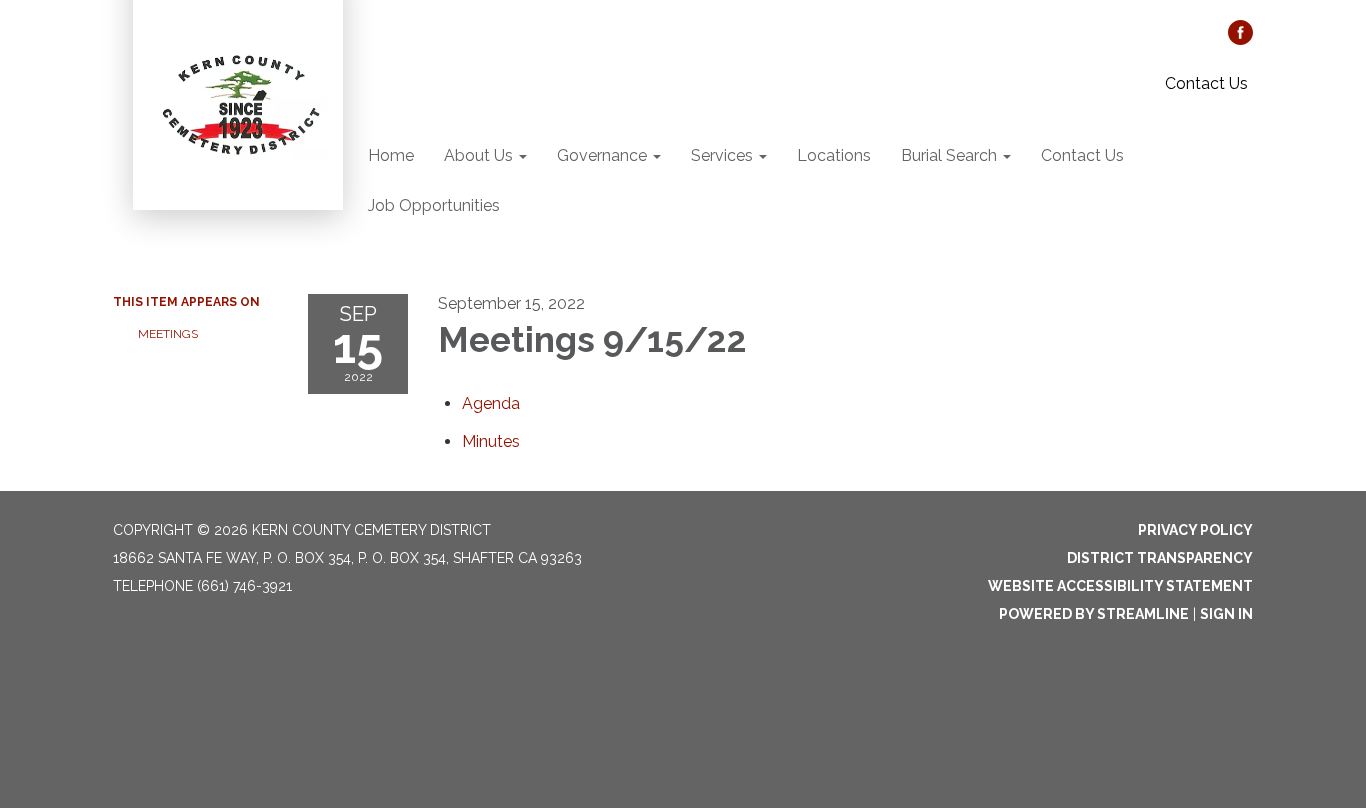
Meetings (168, 334)
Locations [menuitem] (834, 155)
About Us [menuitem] (478, 155)
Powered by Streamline (1094, 614)
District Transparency (1160, 558)
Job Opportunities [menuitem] (434, 205)
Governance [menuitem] (602, 155)
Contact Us (1206, 83)
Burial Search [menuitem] (949, 155)
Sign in (1226, 614)
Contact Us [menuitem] (1082, 155)
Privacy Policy (1195, 530)
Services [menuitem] (722, 155)
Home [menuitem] (391, 155)
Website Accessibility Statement (1120, 586)
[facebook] (1240, 39)
